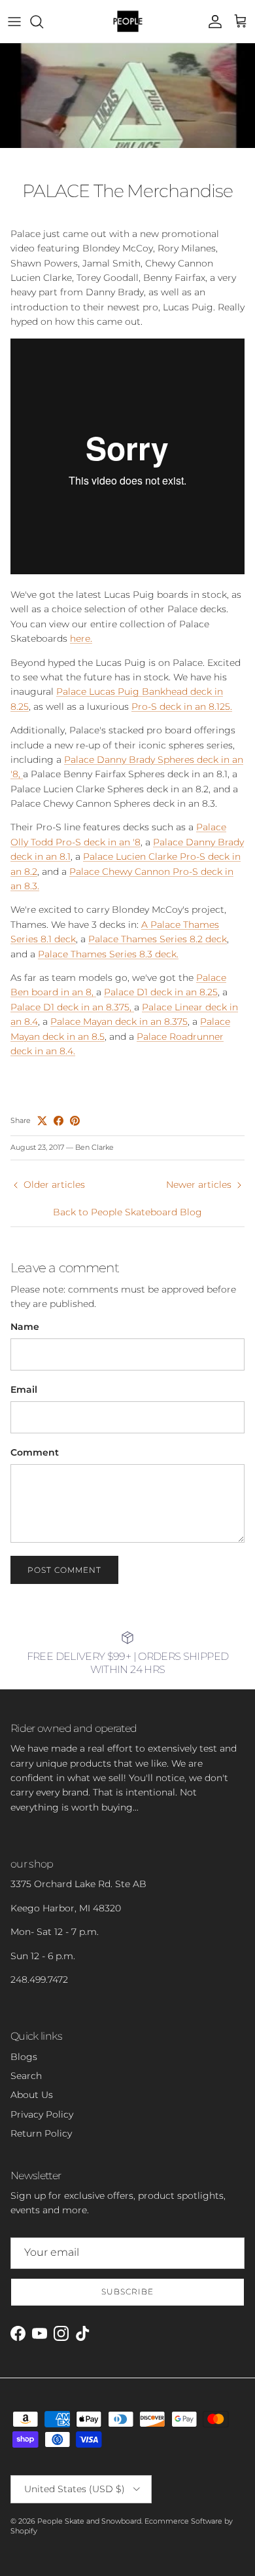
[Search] (43, 22)
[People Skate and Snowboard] (128, 21)
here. (81, 638)
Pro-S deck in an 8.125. (182, 707)
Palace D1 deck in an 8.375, (72, 1007)
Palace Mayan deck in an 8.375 (119, 1021)
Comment (35, 1452)
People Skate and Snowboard (89, 2521)
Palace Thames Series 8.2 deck (158, 939)
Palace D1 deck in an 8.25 (161, 992)
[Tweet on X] (42, 1121)
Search (26, 2076)
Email (24, 1389)
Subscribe (127, 2291)
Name (25, 1327)
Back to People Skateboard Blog (127, 1212)
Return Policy (41, 2133)
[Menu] (14, 22)
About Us (32, 2095)
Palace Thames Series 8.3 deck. (108, 954)
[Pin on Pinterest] (75, 1121)
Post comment (64, 1570)
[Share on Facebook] (59, 1121)
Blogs (24, 2057)
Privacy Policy (42, 2114)
